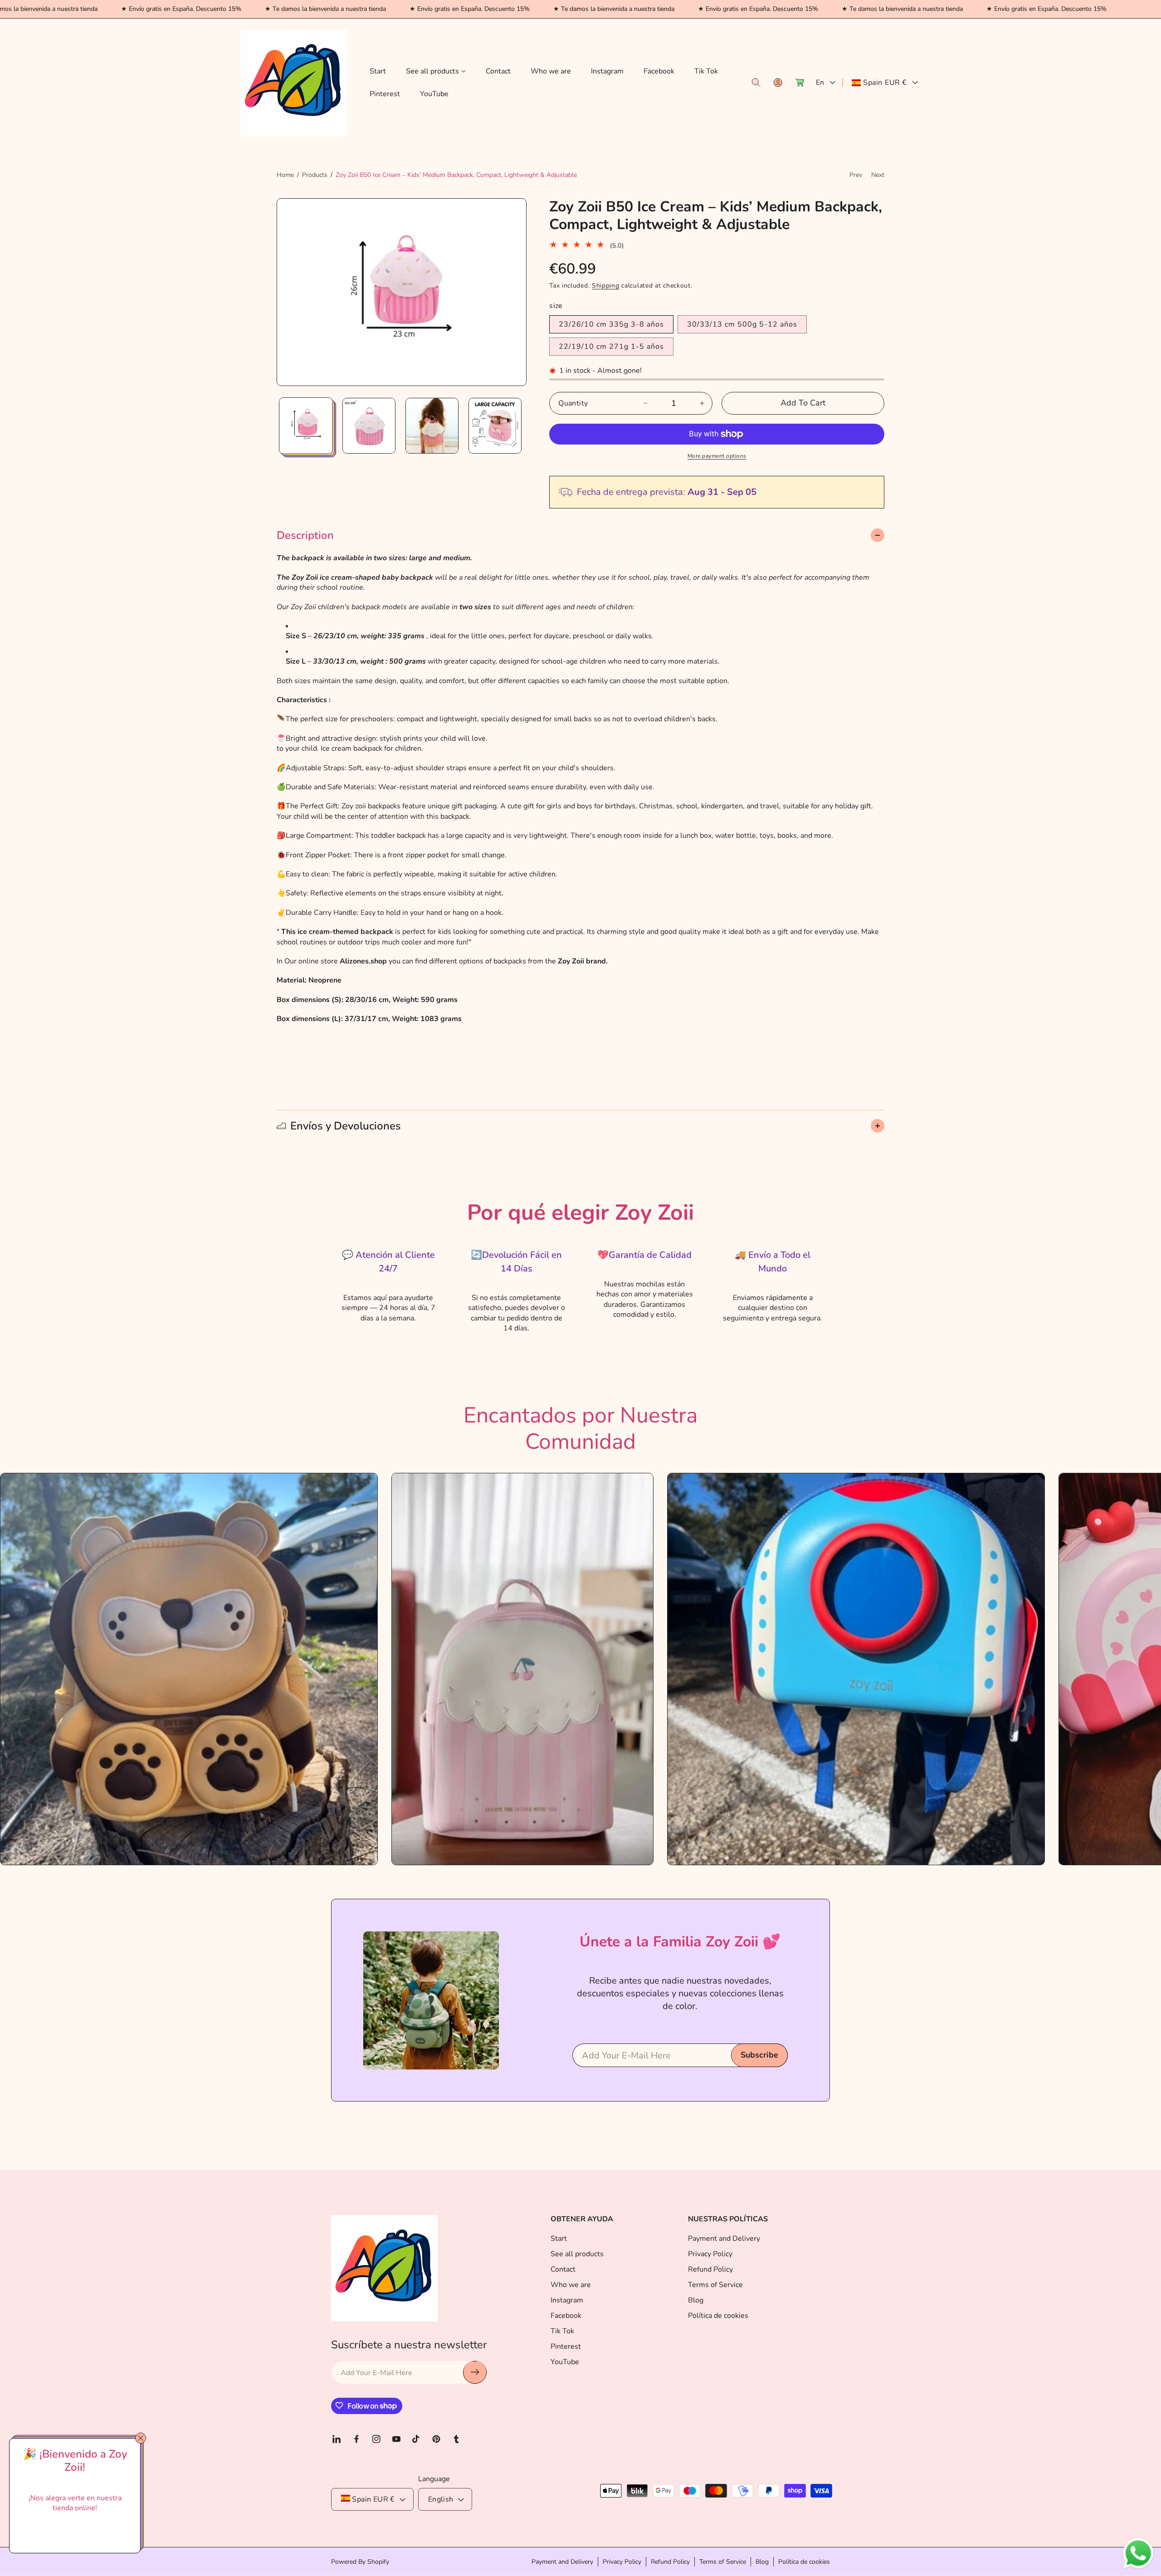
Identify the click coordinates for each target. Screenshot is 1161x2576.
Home (285, 175)
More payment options (717, 456)
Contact (563, 2269)
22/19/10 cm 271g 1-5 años (611, 347)
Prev (856, 175)
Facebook (566, 2315)
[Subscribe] (475, 2372)
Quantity (573, 403)
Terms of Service (715, 2284)
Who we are (571, 2284)
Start (559, 2238)
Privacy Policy (710, 2253)
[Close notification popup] (141, 2438)
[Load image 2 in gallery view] (369, 426)
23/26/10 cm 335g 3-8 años (611, 324)
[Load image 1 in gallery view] (306, 426)
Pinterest (566, 2346)
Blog (696, 2300)
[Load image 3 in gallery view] (432, 426)
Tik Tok (562, 2331)
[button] (436, 71)
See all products (577, 2253)
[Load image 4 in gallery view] (495, 426)
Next (878, 175)
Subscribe (759, 2055)
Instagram (567, 2300)
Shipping (606, 286)
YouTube (565, 2361)
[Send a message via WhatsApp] (1138, 2553)
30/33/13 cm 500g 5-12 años (742, 324)
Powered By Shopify (360, 2562)
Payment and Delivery (724, 2238)
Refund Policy (710, 2269)
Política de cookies (718, 2315)
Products (315, 175)
